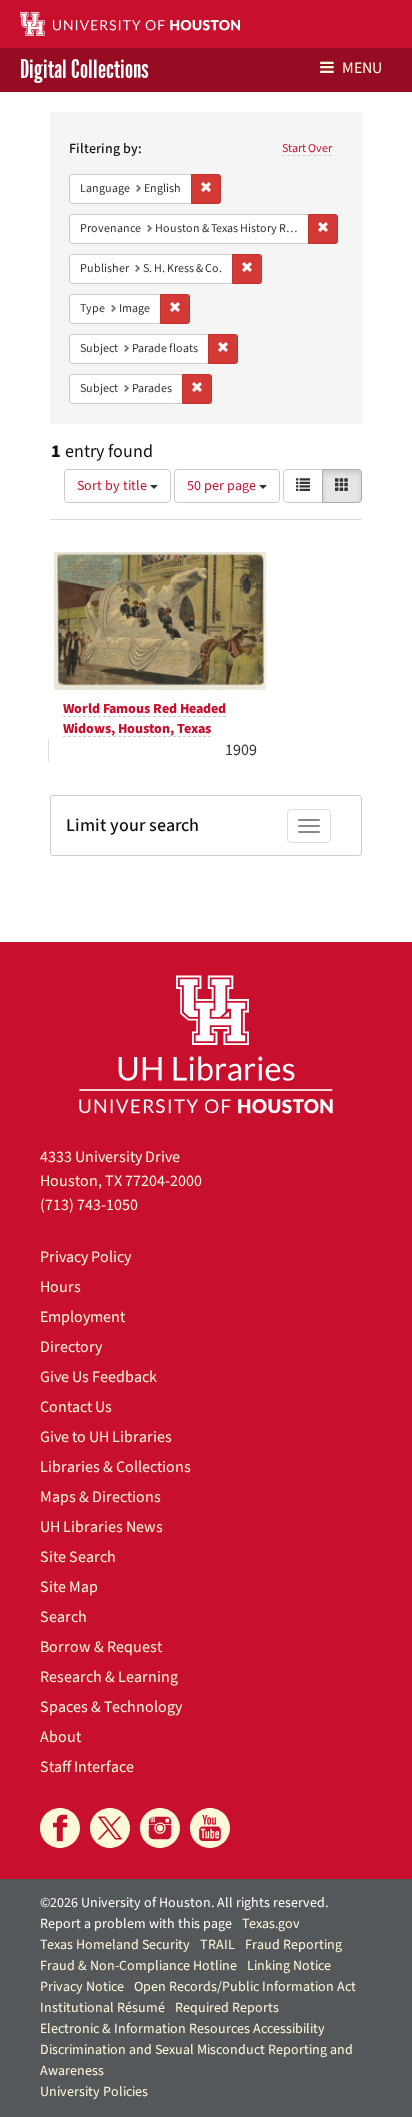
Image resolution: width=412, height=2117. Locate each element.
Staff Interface (87, 1767)
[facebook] (60, 1828)
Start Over (307, 148)
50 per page (223, 486)
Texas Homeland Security (115, 1945)
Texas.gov (271, 1924)
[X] (110, 1828)
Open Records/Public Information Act (245, 1987)
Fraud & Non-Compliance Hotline (138, 1966)
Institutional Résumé (102, 2008)
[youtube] (210, 1828)
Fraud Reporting (293, 1945)
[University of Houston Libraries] (206, 1043)
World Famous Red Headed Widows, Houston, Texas (144, 719)
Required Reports (227, 2008)
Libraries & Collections (115, 1467)
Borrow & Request (101, 1647)
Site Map (69, 1587)
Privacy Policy (85, 1257)
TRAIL (217, 1945)
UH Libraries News (101, 1527)
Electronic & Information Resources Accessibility (182, 2029)
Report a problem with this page (136, 1924)
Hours (60, 1287)
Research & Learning (109, 1677)
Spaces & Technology (111, 1707)
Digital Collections (84, 70)
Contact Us (76, 1407)
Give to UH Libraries (106, 1437)
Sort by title (113, 486)
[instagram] (160, 1828)
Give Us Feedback (98, 1377)
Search (63, 1617)
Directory (71, 1347)
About (60, 1737)
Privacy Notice (82, 1987)
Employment (82, 1317)
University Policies (94, 2092)
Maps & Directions (100, 1497)
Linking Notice (289, 1966)
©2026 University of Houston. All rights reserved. (184, 1903)
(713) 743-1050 (89, 1205)
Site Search (78, 1557)
